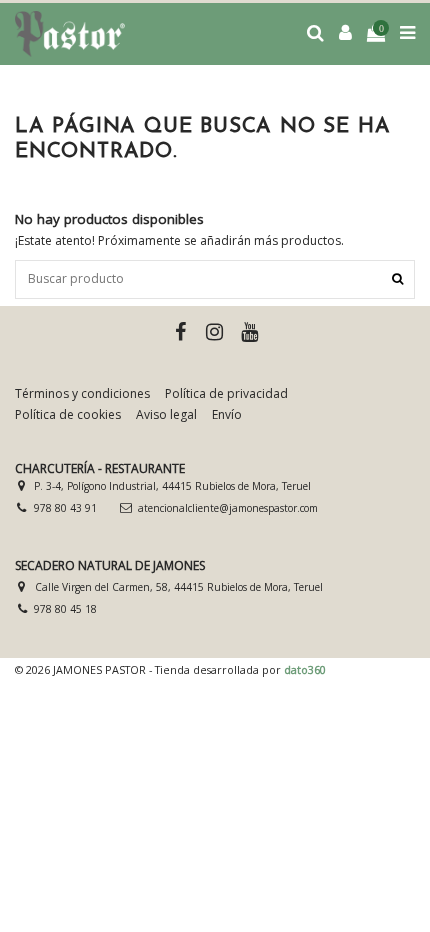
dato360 (305, 669)
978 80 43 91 (65, 508)
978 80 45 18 (65, 609)
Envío (227, 415)
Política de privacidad (226, 394)
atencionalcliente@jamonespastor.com (228, 508)
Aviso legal (166, 415)
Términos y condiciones (82, 394)
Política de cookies (68, 415)
